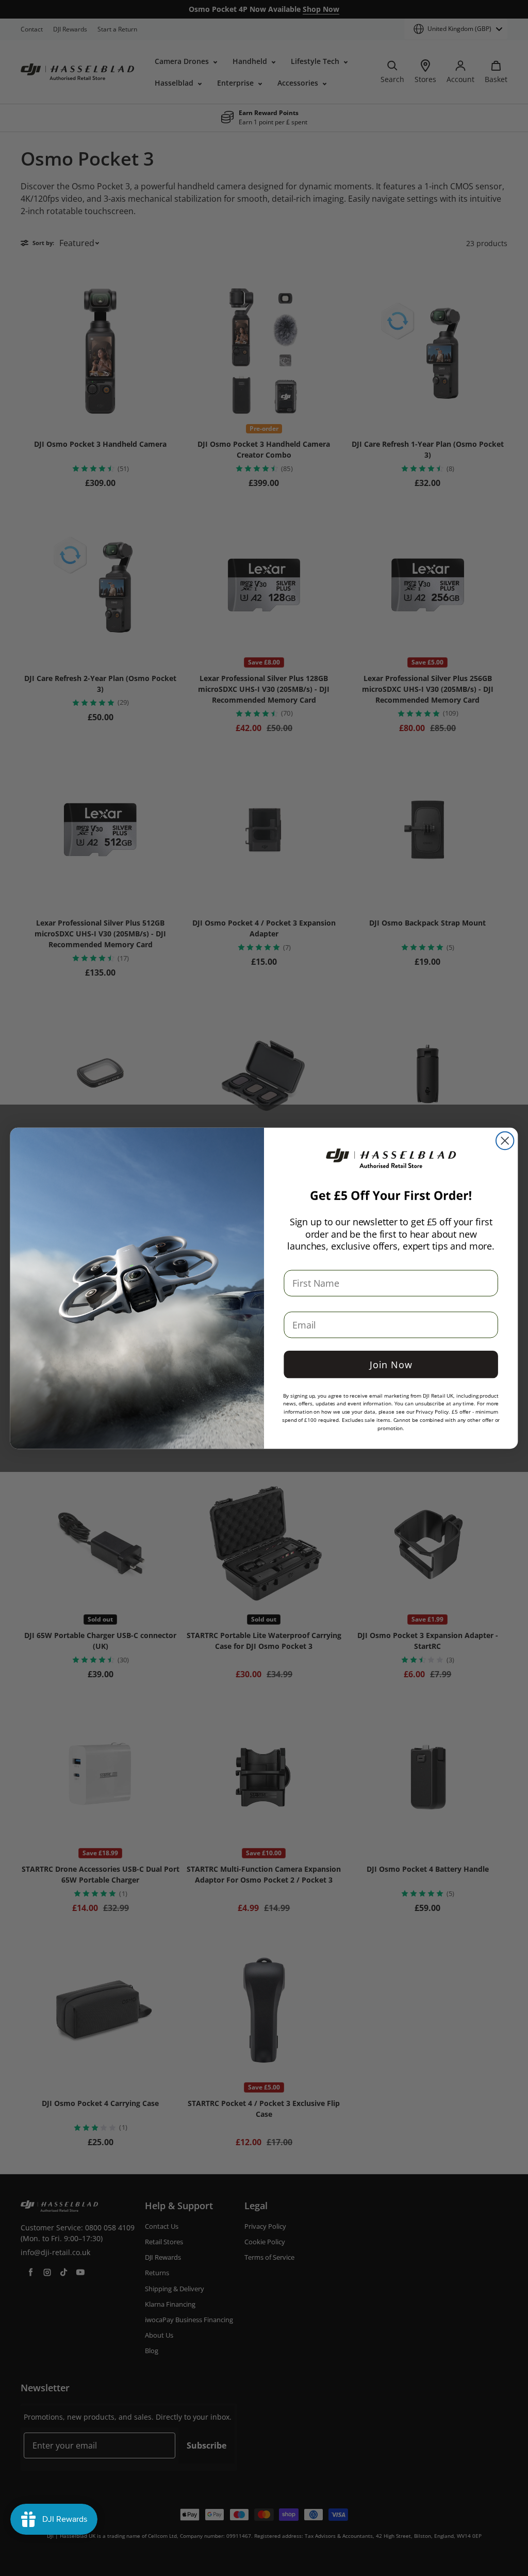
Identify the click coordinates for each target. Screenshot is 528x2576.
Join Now (391, 1364)
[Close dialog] (505, 1140)
